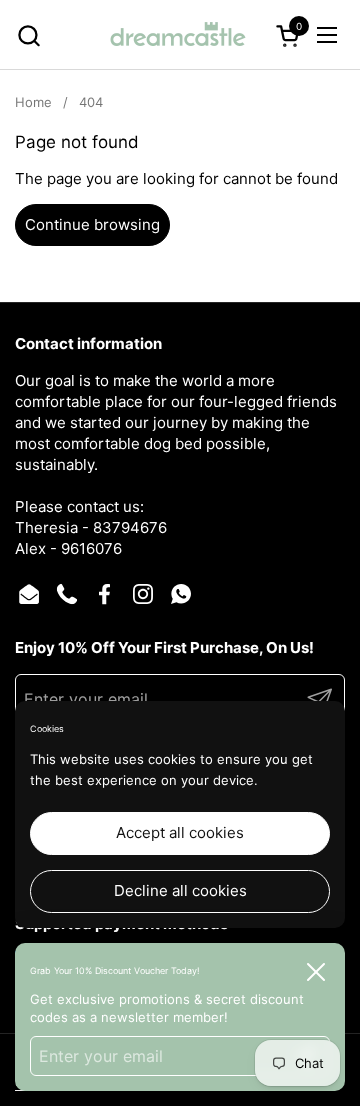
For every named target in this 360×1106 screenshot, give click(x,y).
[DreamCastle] (178, 35)
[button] (28, 35)
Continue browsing (92, 224)
